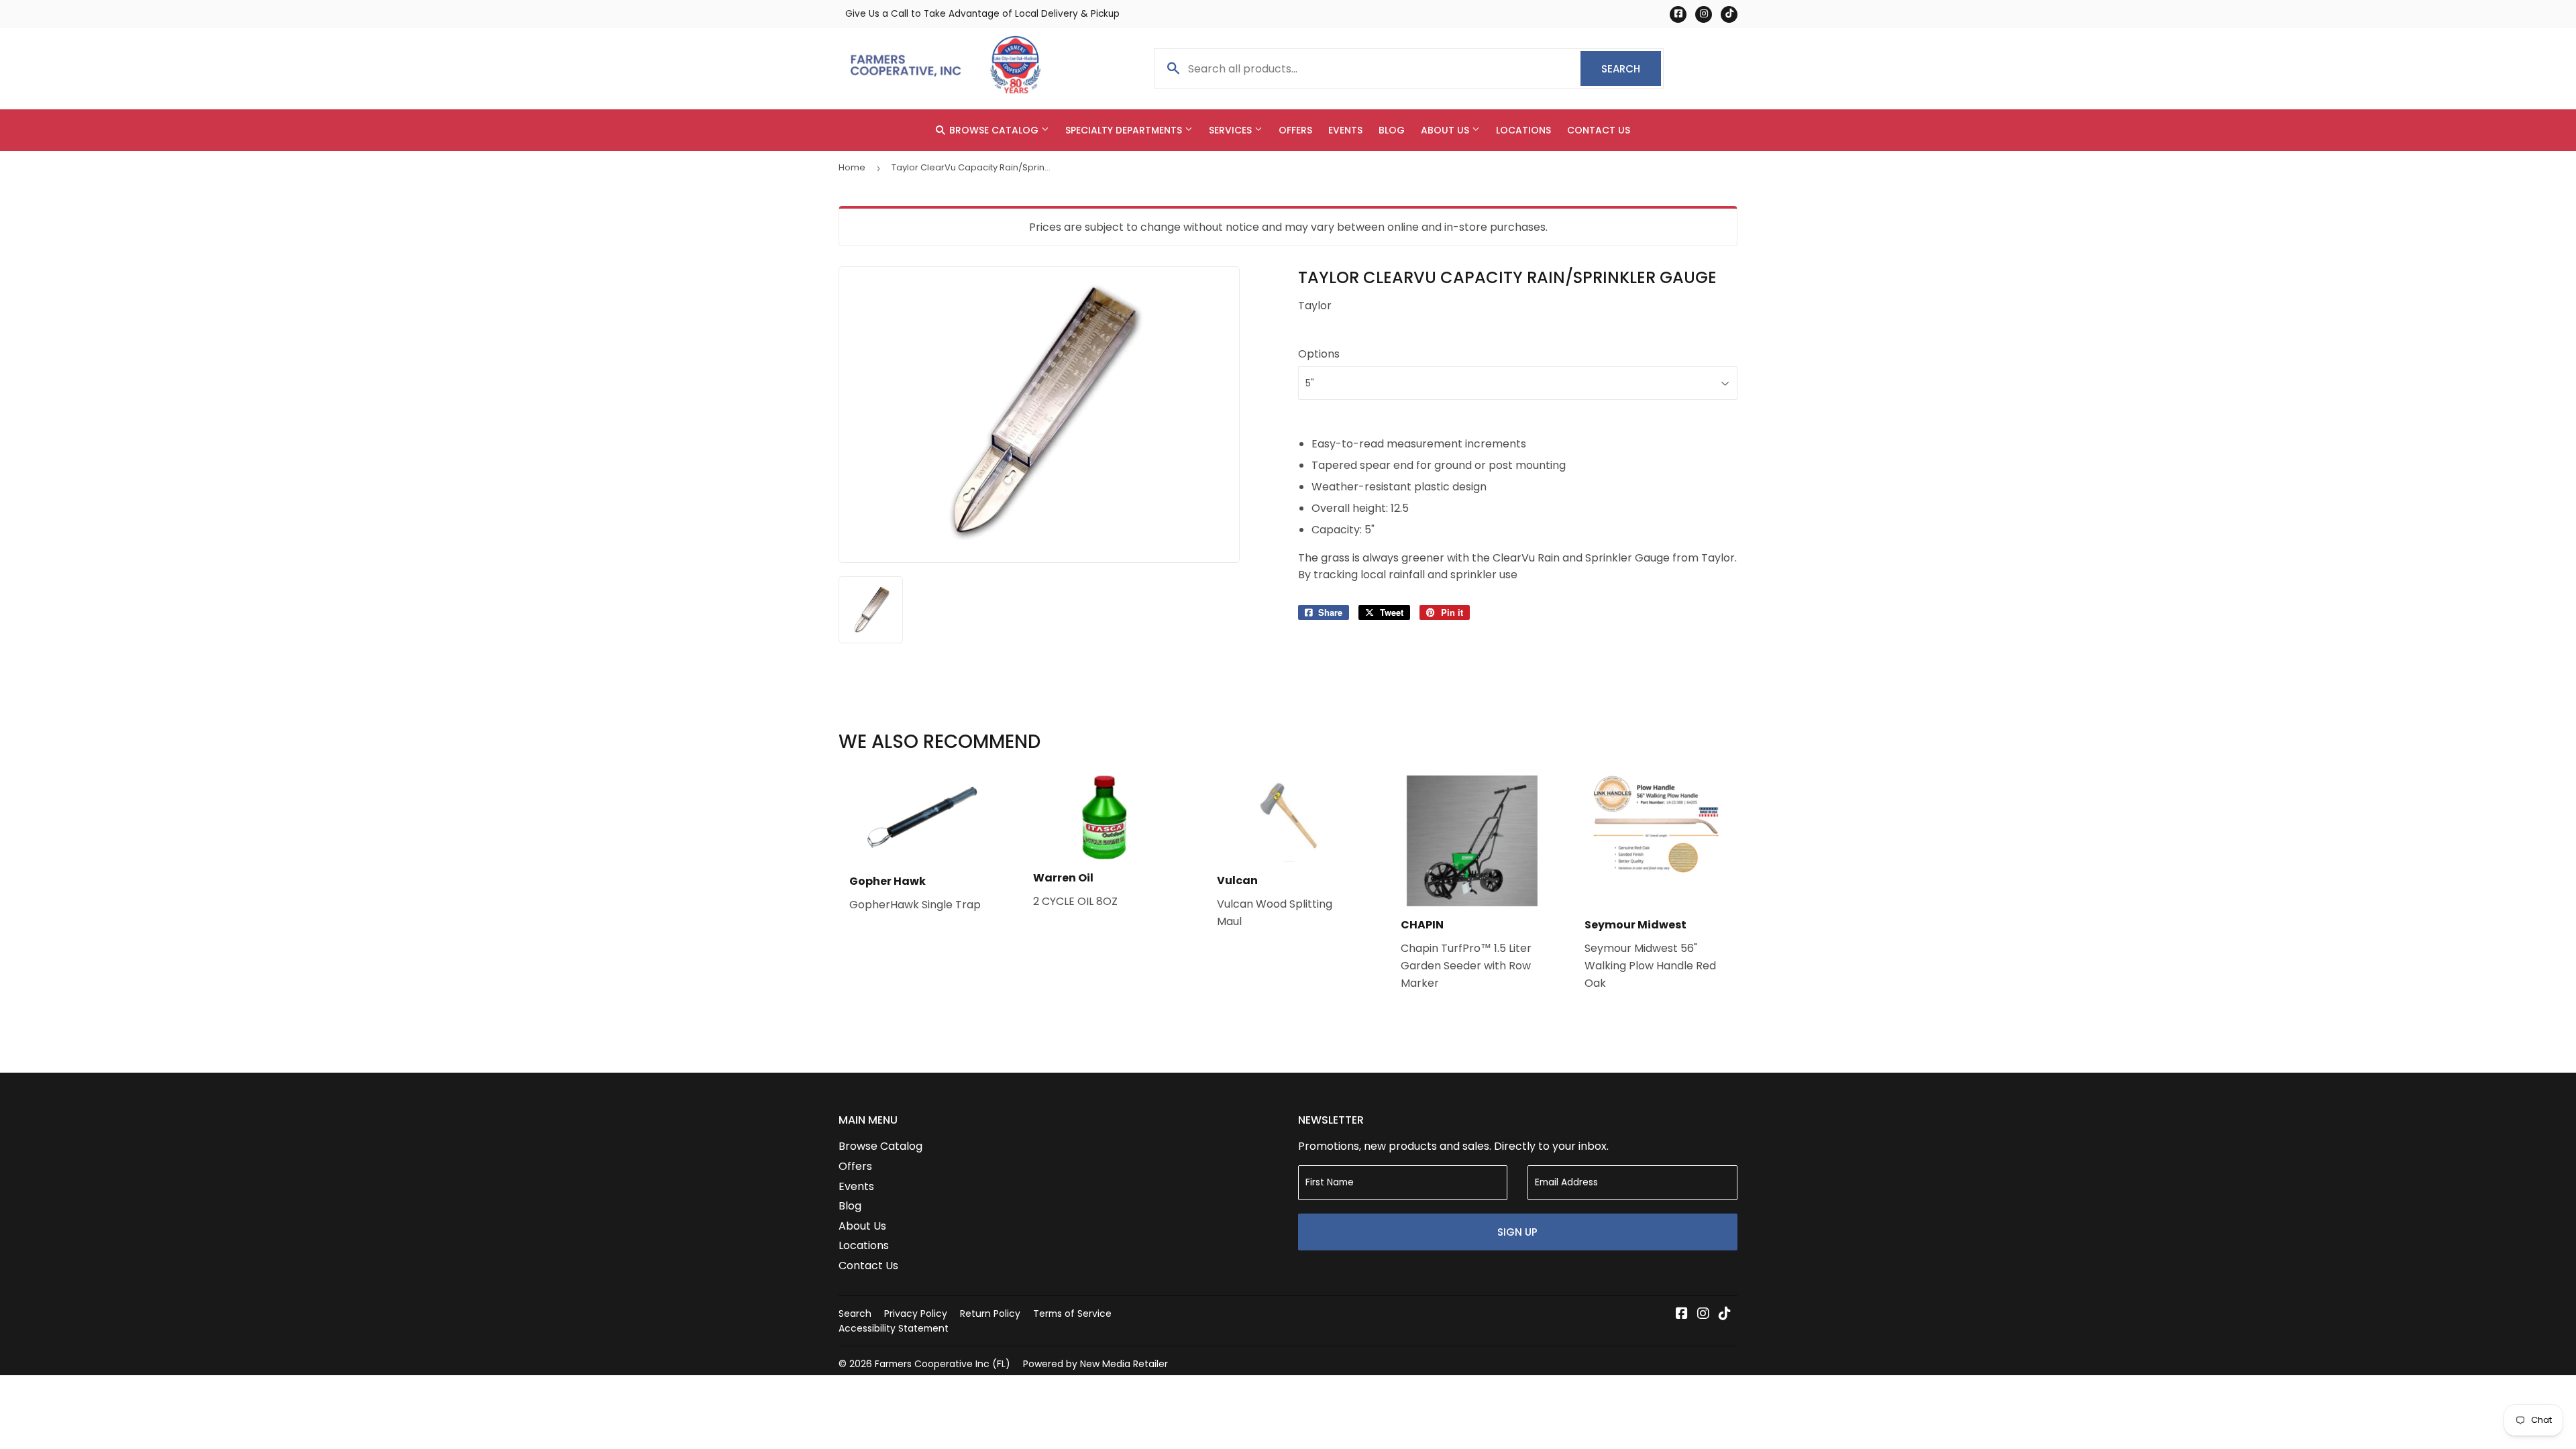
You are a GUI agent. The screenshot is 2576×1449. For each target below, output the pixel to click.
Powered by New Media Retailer (1095, 1364)
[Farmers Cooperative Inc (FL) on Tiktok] (1725, 1314)
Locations (1523, 130)
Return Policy (990, 1313)
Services (1232, 130)
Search (1631, 69)
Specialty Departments (1125, 130)
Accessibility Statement (894, 1328)
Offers (1295, 130)
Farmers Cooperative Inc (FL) (943, 1364)
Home (852, 167)
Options (1319, 354)
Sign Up (1517, 1232)
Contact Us (1599, 130)
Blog (1392, 130)
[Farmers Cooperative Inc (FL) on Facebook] (1682, 1314)
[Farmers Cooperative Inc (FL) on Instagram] (1703, 1314)
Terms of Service (1072, 1313)
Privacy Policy (916, 1313)
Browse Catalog (994, 130)
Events (1345, 130)
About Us (1446, 130)
